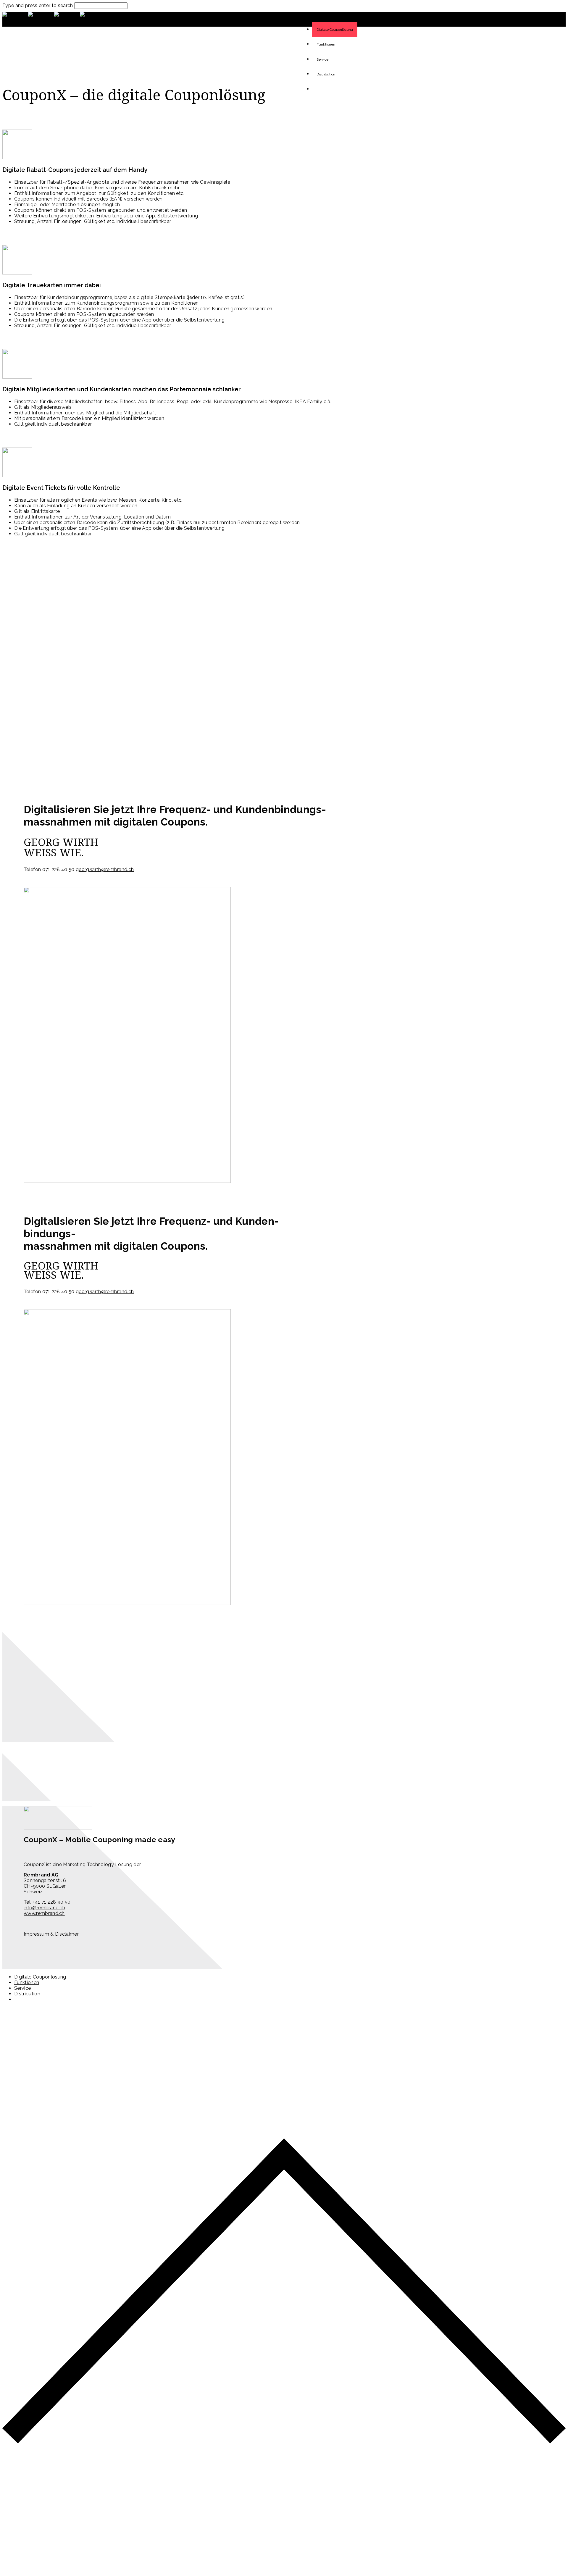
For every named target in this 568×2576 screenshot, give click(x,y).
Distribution (326, 74)
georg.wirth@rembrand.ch (105, 869)
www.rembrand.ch (44, 1913)
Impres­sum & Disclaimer (51, 1934)
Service (322, 59)
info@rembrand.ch (44, 1908)
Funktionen (326, 44)
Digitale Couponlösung (40, 1977)
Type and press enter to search (38, 5)
